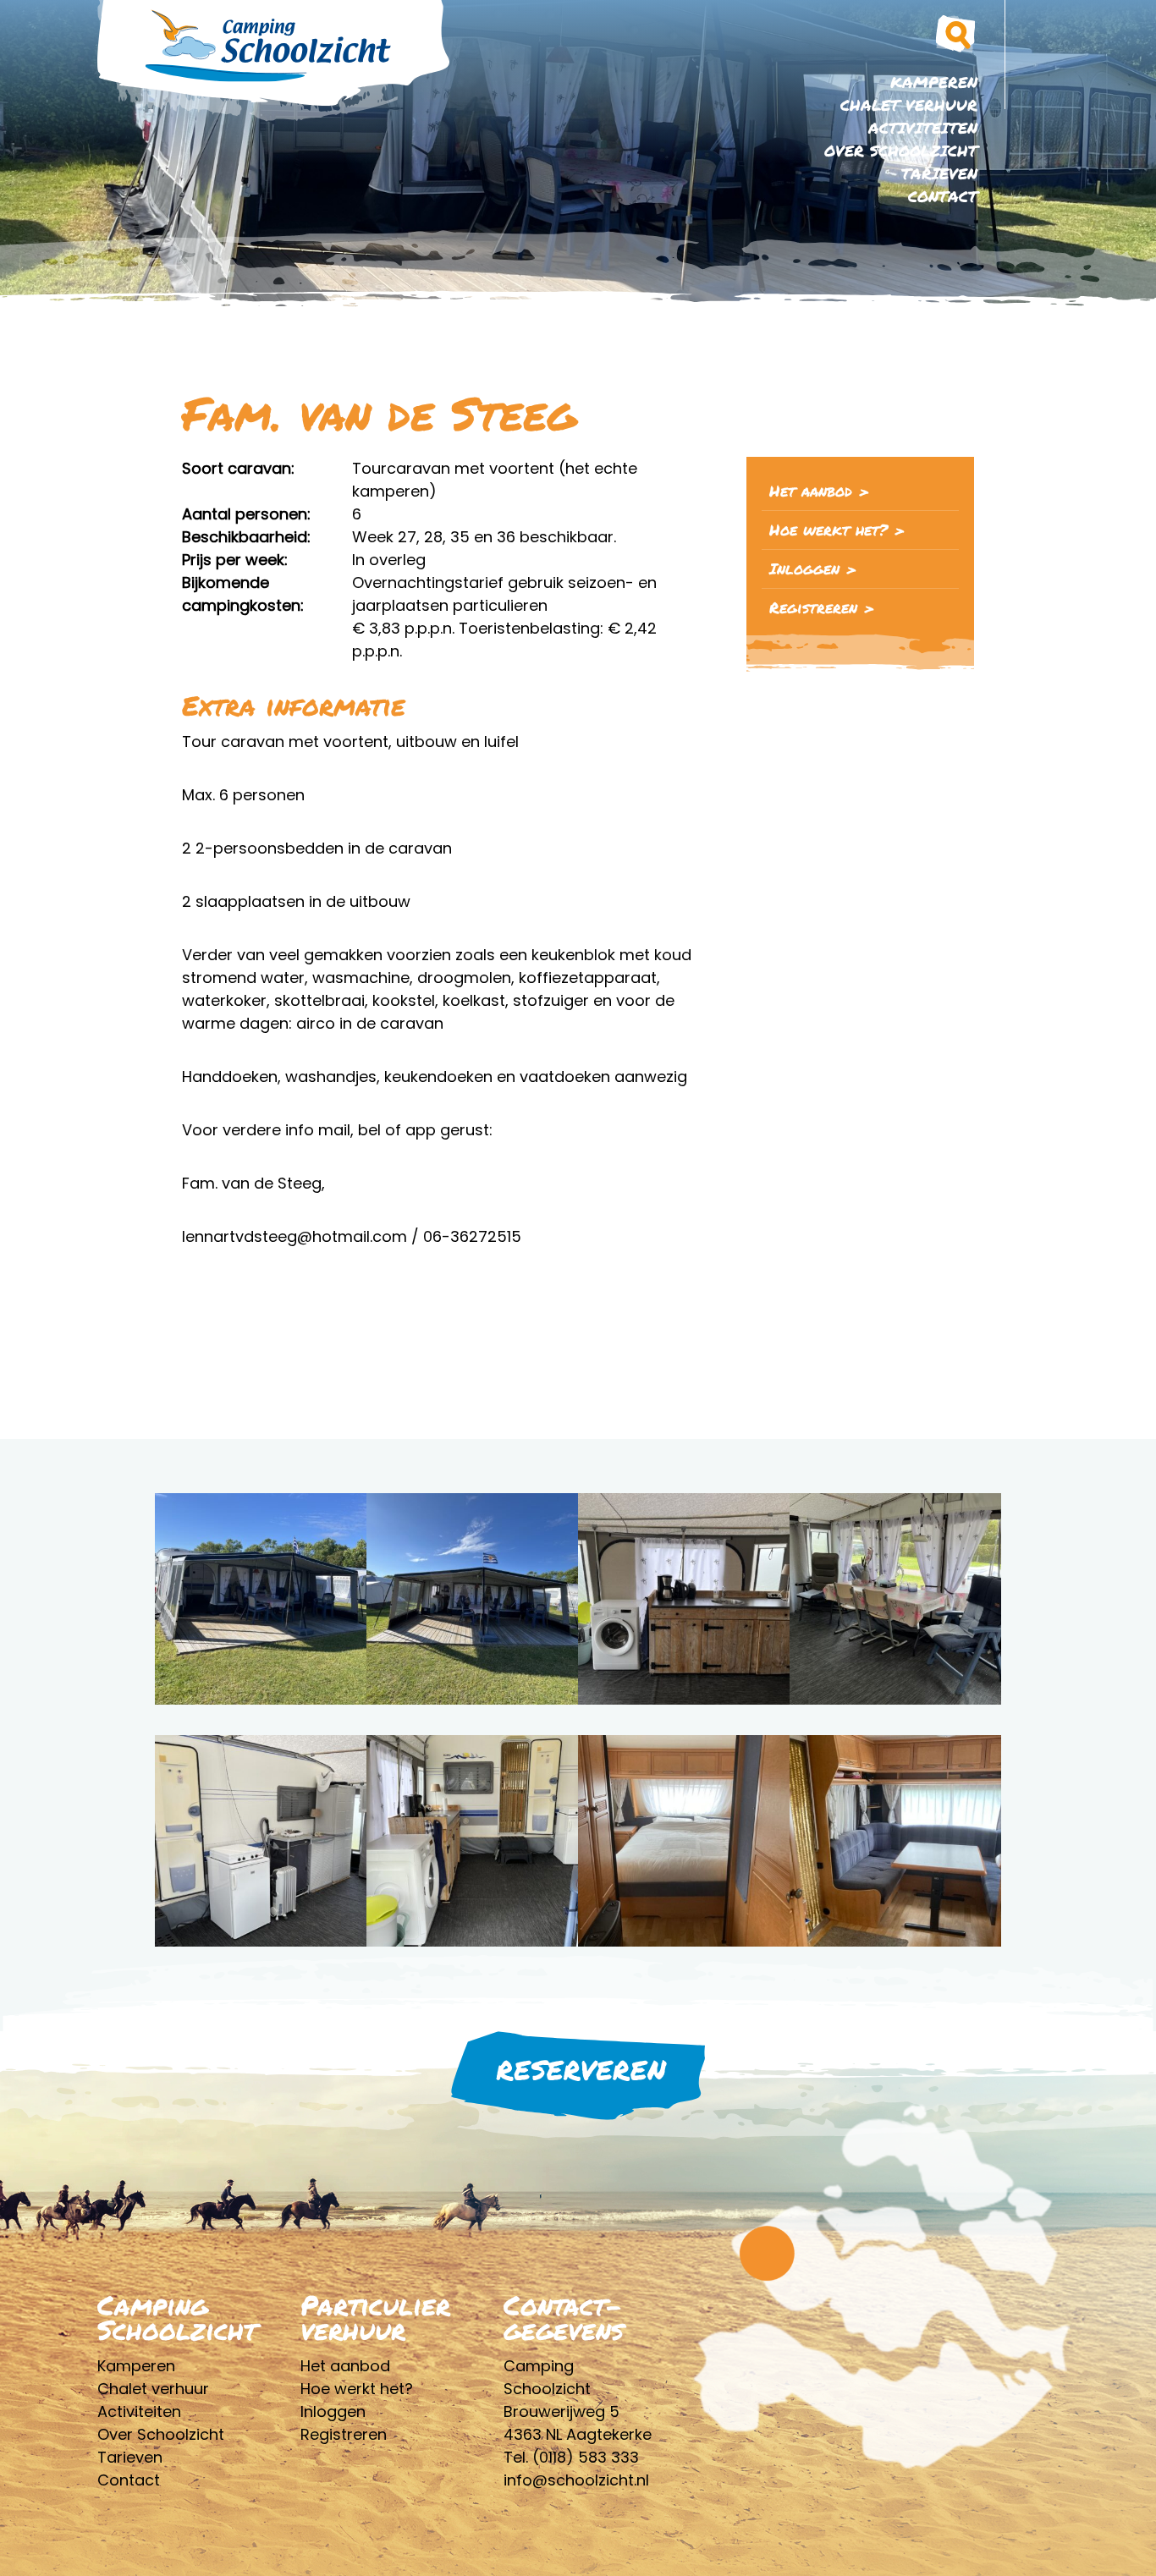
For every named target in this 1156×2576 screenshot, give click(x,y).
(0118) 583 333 (586, 2457)
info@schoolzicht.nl (576, 2480)
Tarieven (939, 173)
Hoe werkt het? (828, 530)
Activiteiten (923, 128)
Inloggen (804, 568)
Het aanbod (811, 491)
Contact (943, 196)
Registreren (813, 607)
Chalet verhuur (909, 105)
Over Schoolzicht (901, 151)
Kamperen (934, 82)
